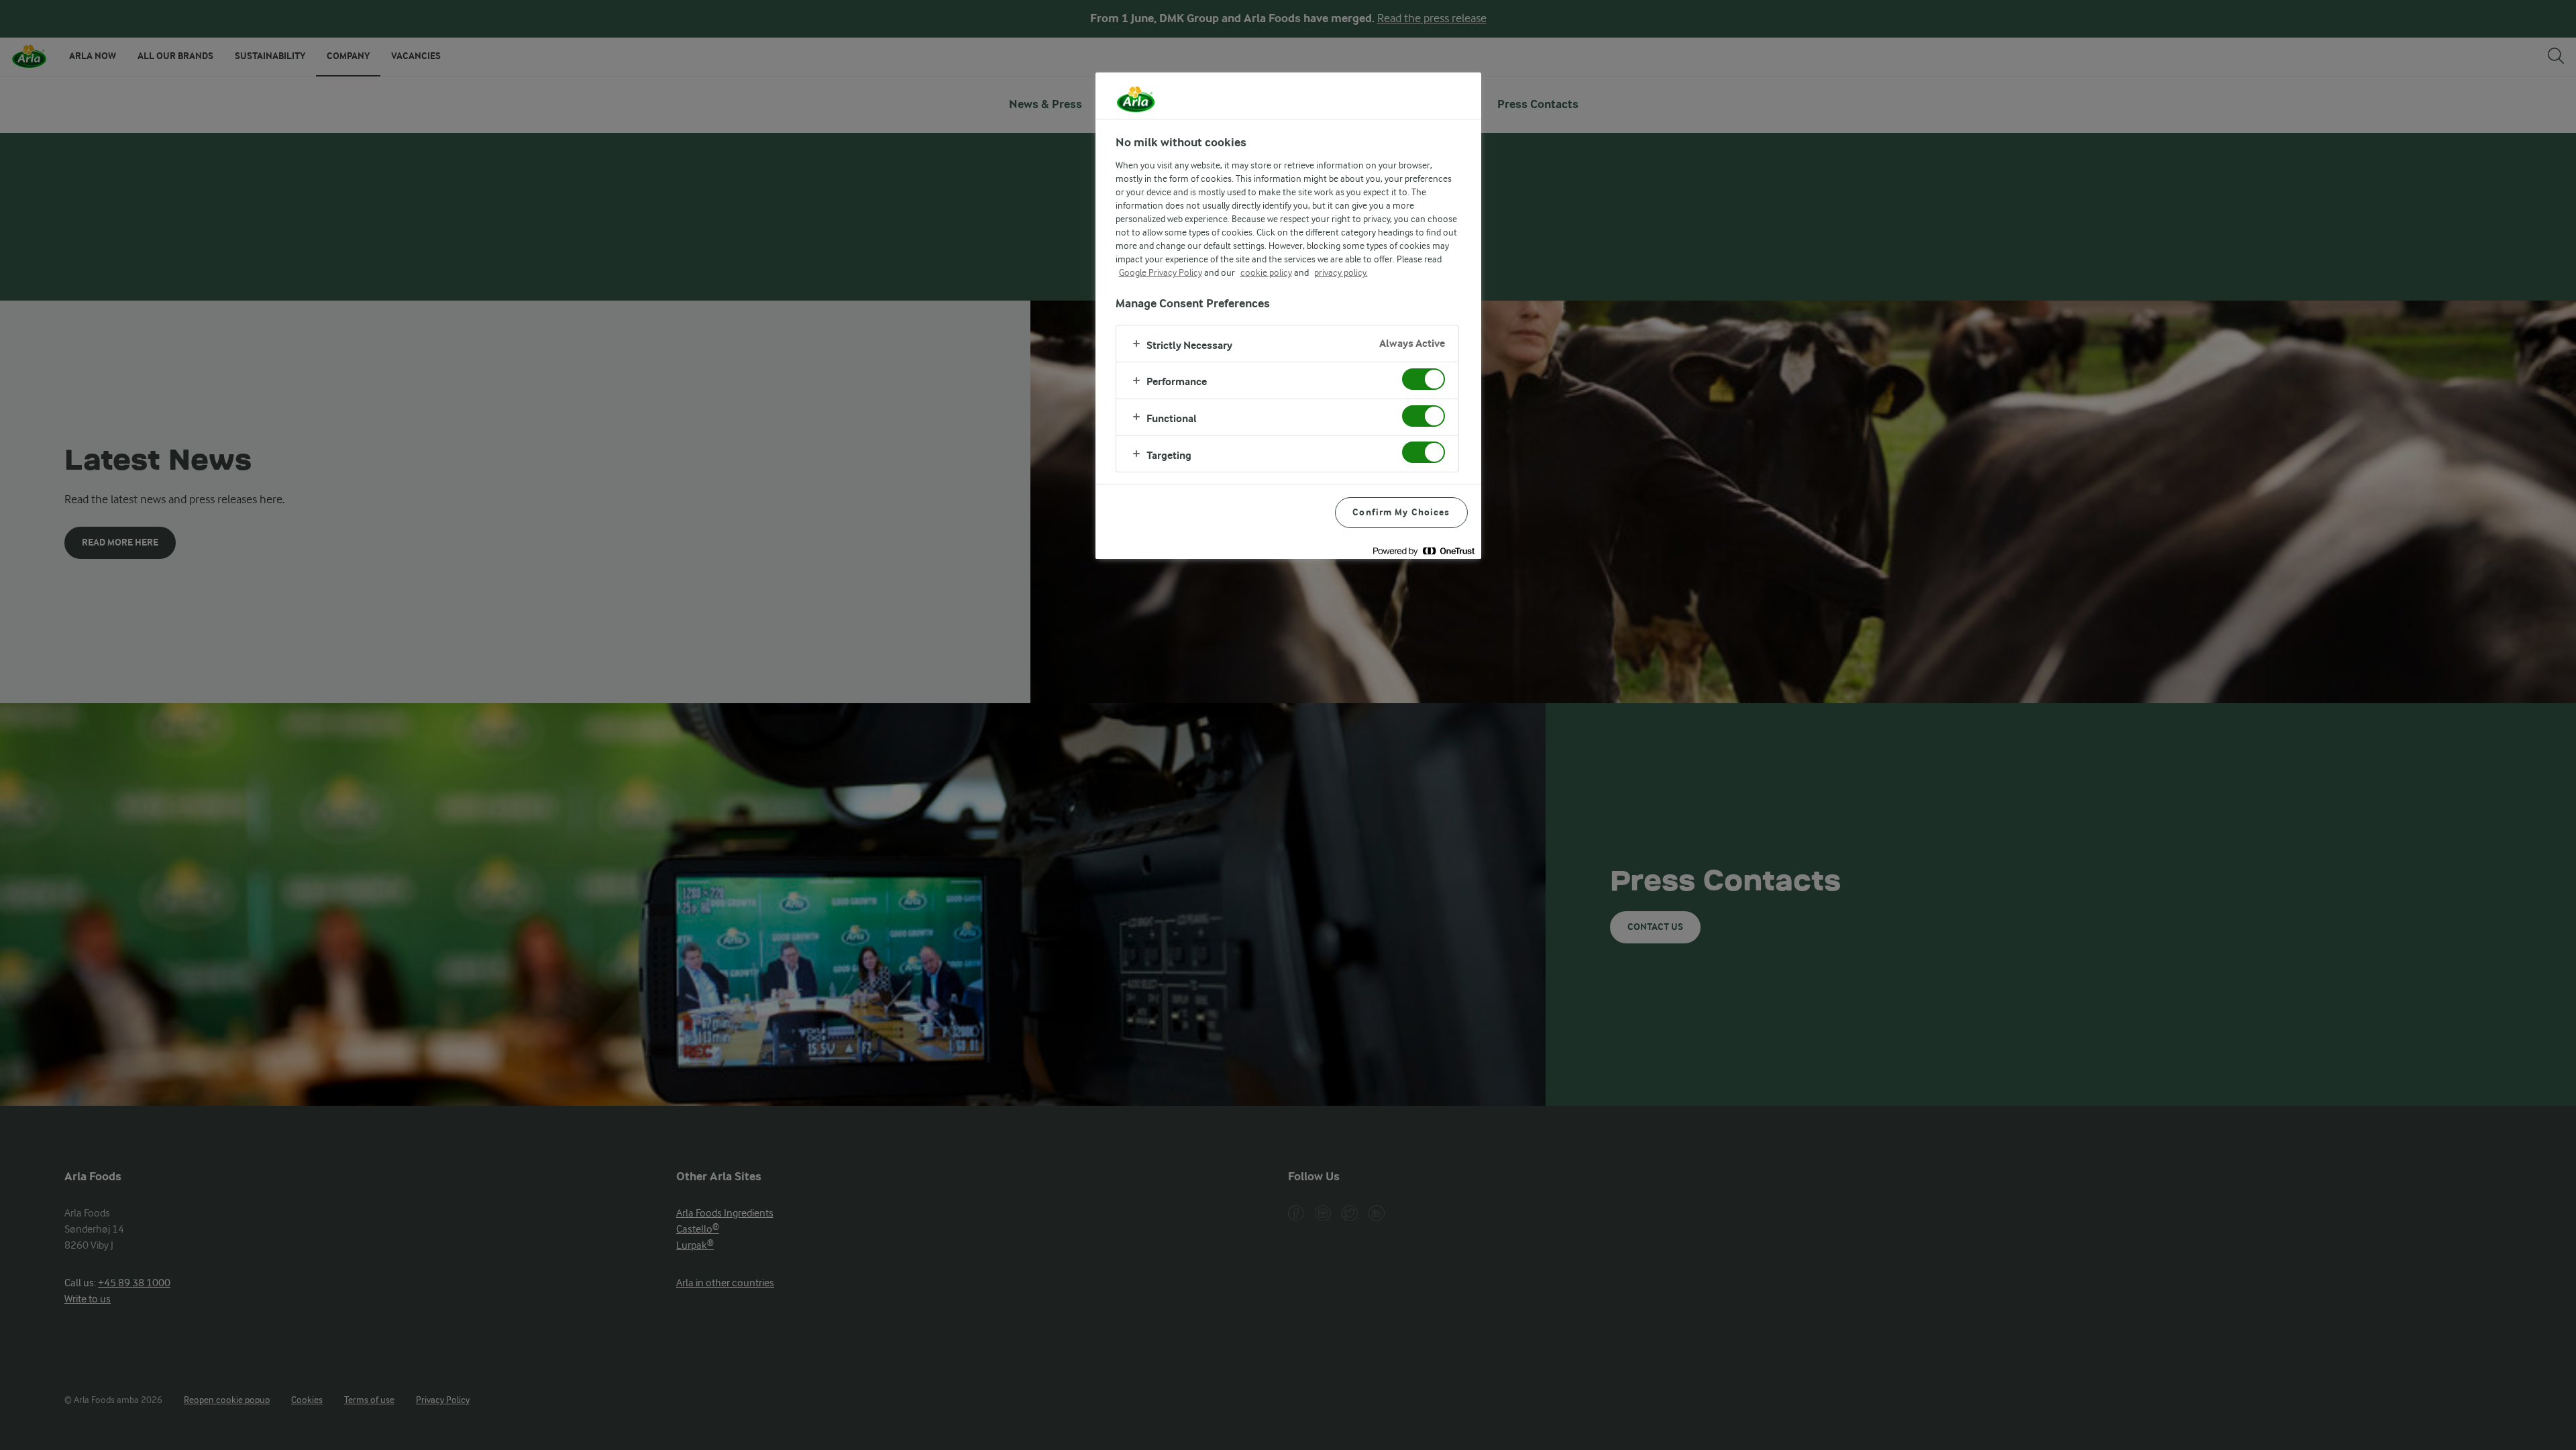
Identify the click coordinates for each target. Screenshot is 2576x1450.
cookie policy (1266, 272)
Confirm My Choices (1401, 512)
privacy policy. (1341, 272)
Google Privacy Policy (1161, 272)
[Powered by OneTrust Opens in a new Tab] (1424, 551)
